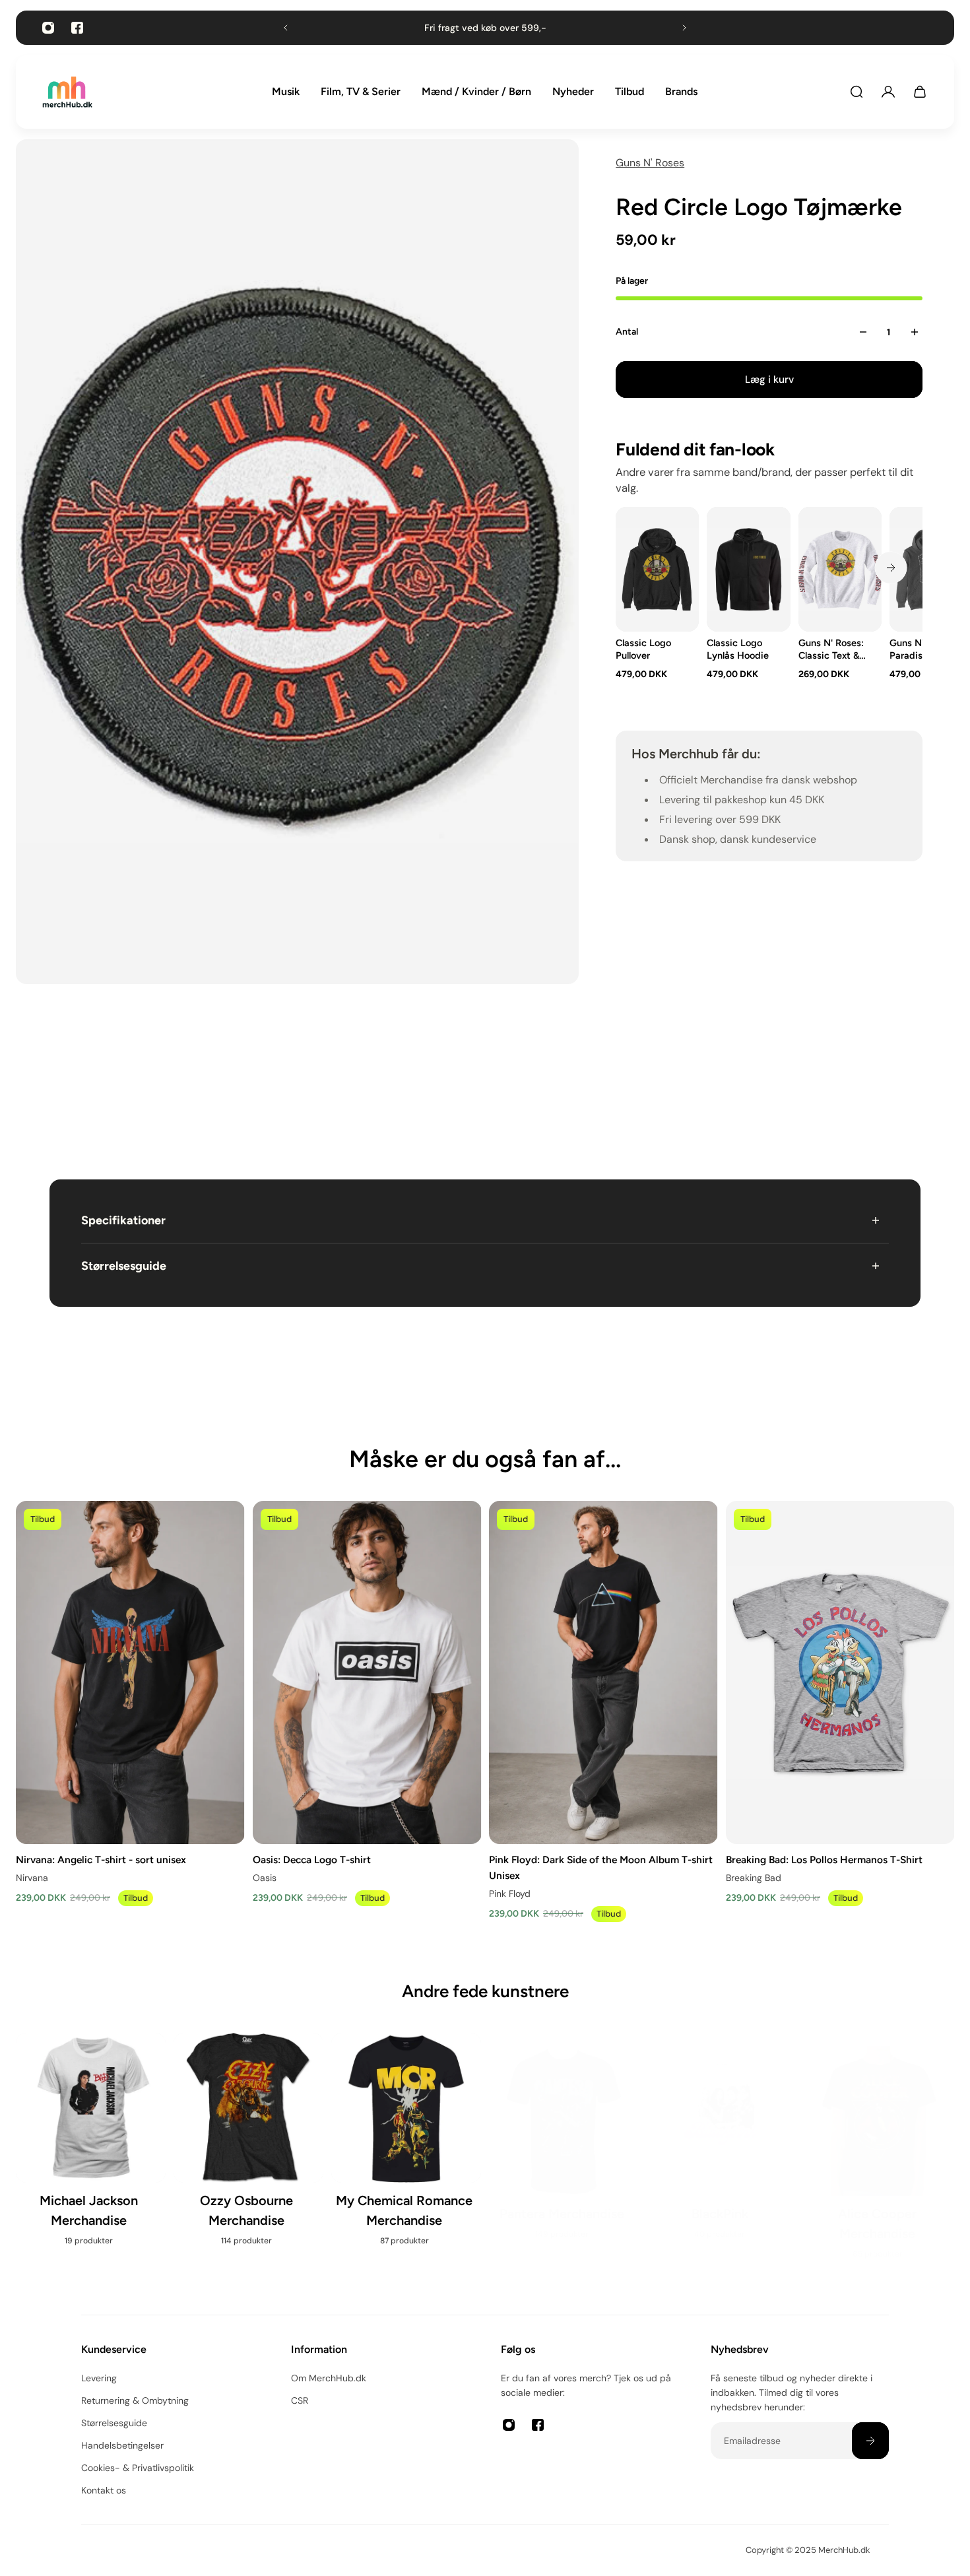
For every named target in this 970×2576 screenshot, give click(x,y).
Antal (627, 332)
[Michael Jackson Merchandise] (91, 2147)
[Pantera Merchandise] (564, 2137)
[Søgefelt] (857, 92)
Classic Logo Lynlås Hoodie (738, 649)
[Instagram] (48, 28)
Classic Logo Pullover (643, 649)
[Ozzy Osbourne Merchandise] (248, 2147)
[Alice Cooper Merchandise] (879, 2147)
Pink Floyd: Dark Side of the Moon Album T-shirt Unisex (601, 1867)
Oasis (265, 1878)
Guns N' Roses (650, 163)
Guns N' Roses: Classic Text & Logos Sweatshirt (831, 649)
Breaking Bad (754, 1878)
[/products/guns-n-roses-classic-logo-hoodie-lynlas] (748, 569)
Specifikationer (123, 1220)
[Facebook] (77, 28)
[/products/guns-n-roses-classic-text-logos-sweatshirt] (840, 569)
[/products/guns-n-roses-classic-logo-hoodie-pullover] (657, 569)
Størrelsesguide (124, 1266)
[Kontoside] (888, 92)
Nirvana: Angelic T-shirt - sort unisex (101, 1859)
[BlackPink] (722, 2137)
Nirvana (32, 1878)
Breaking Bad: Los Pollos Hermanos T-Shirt (824, 1859)
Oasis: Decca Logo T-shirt (312, 1859)
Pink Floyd (510, 1894)
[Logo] (67, 92)
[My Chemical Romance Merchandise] (406, 2147)
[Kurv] (920, 92)
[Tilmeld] (870, 2441)
